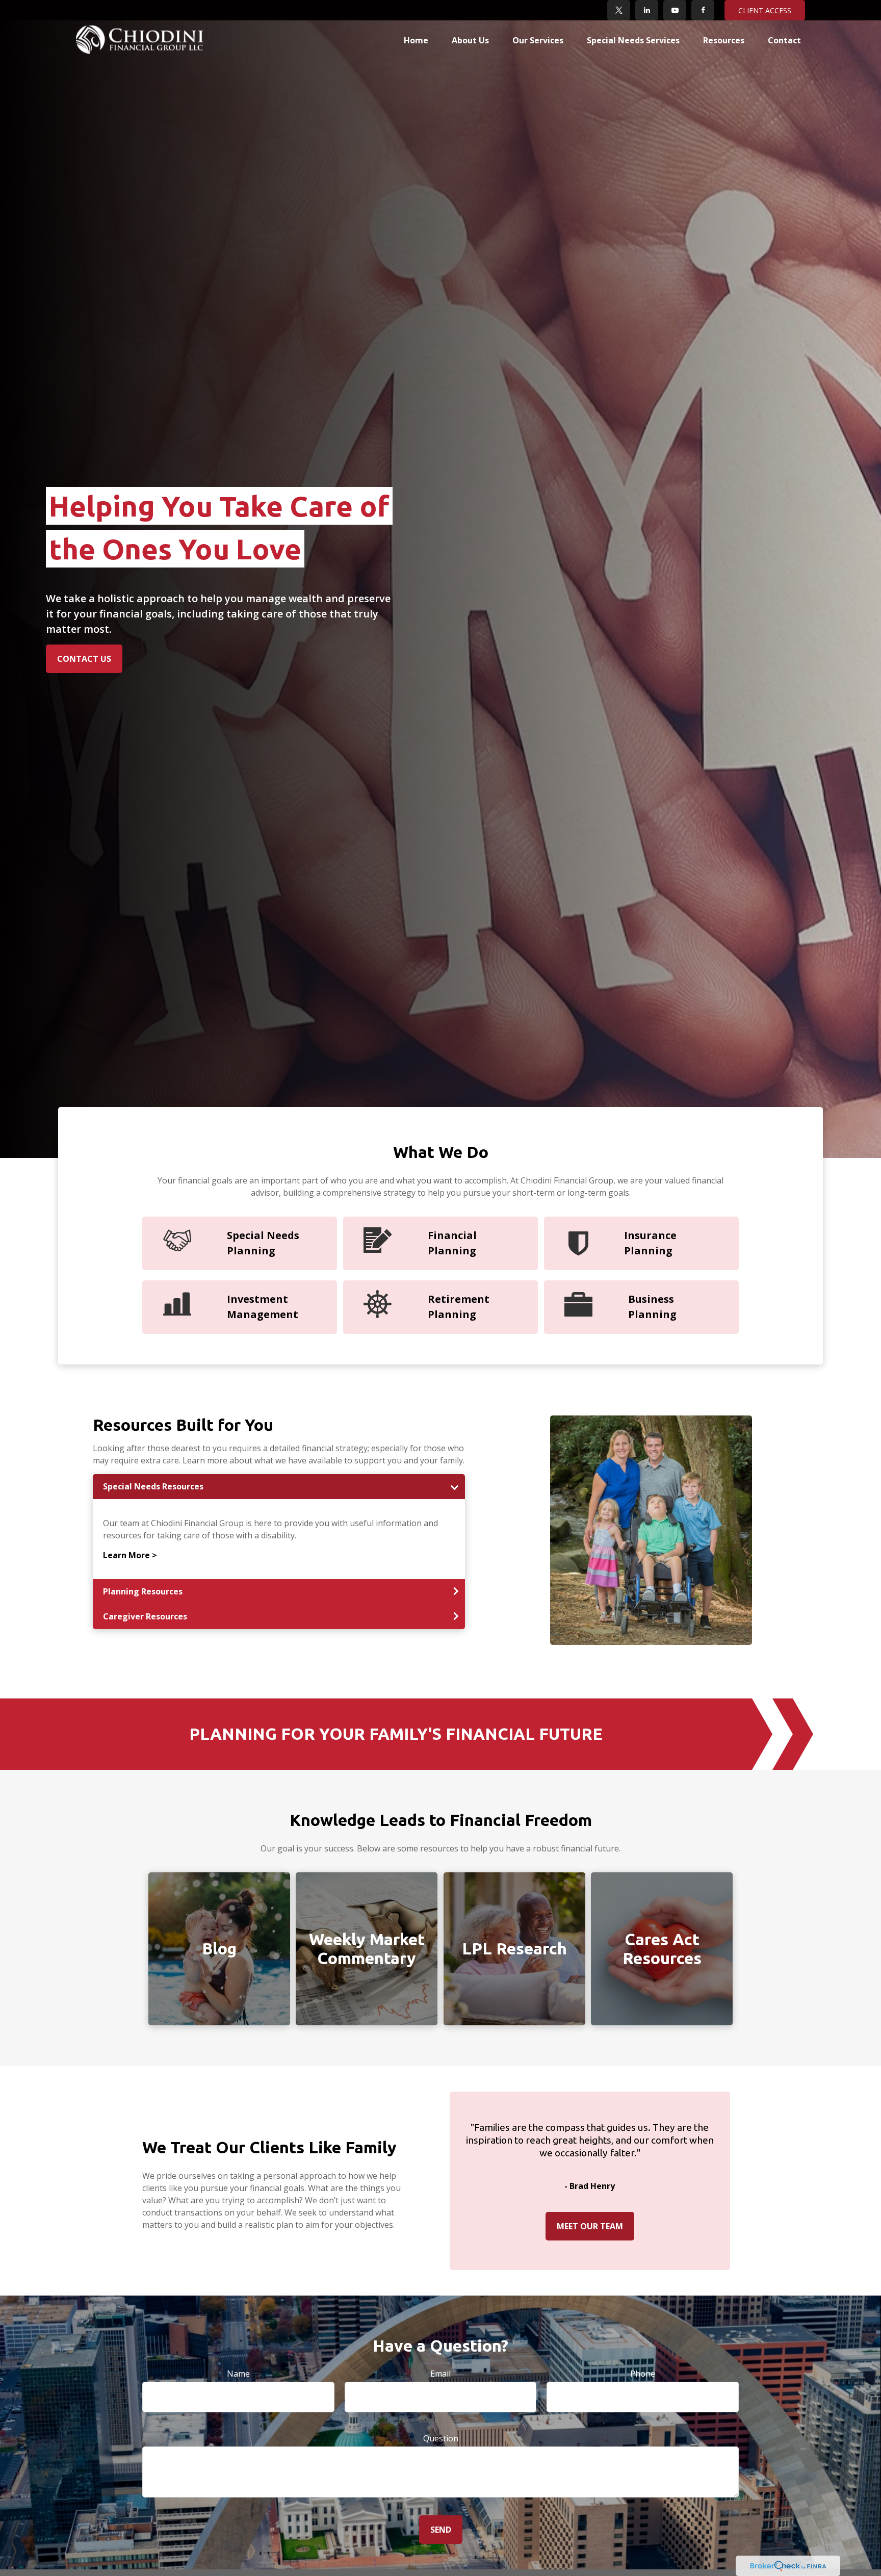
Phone (643, 2374)
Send (441, 2530)
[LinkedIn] (647, 10)
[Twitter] (619, 10)
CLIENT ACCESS (765, 10)
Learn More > (130, 1555)
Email (440, 2374)
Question (441, 2438)
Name (238, 2374)
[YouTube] (675, 10)
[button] (416, 40)
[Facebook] (703, 10)
